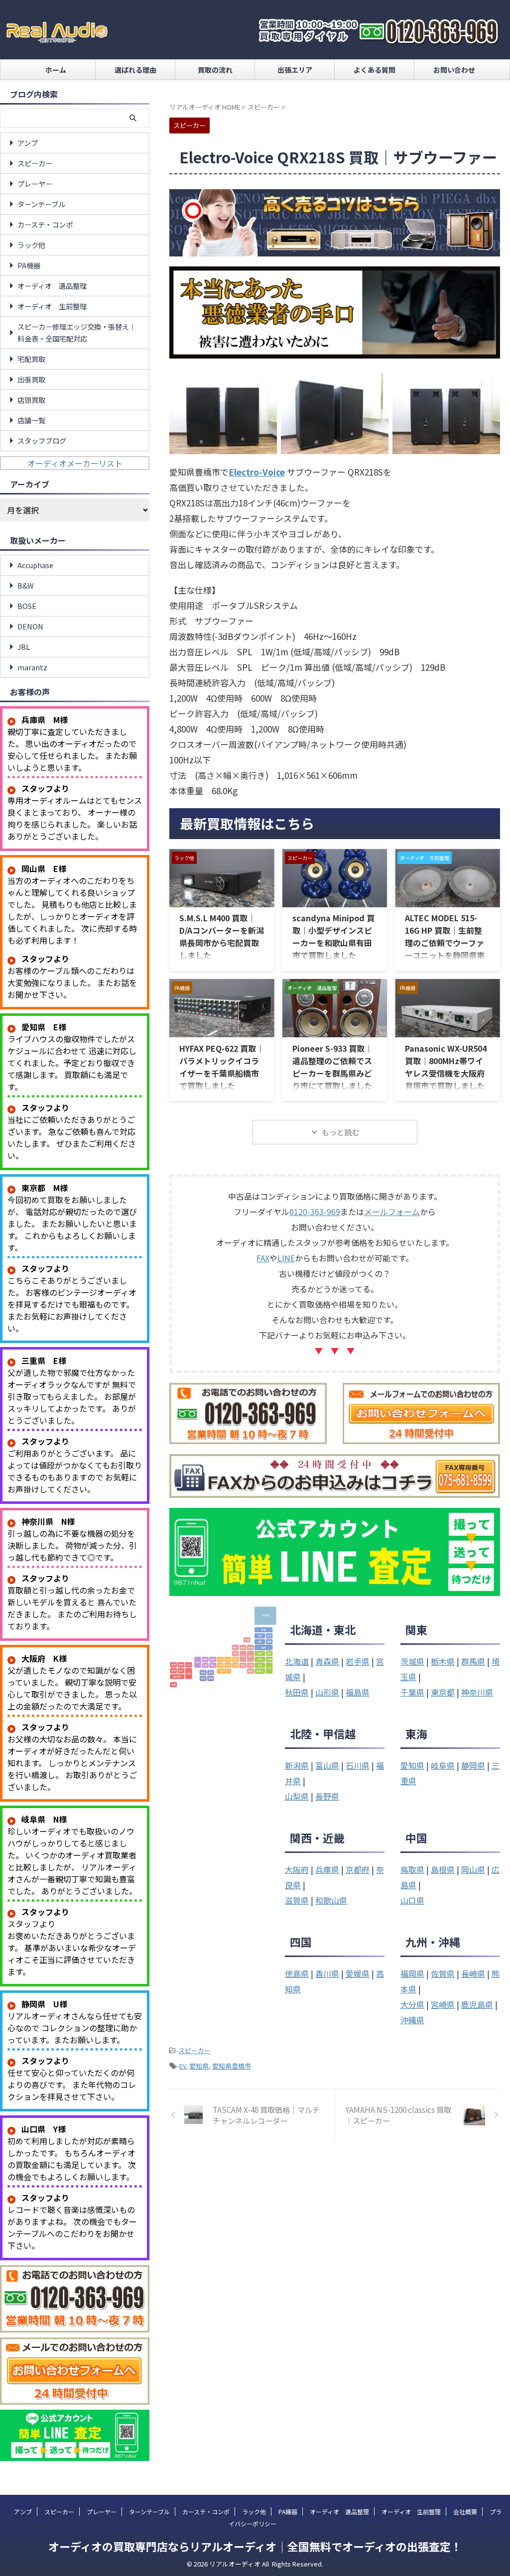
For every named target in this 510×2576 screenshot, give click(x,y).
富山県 (327, 1765)
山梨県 (297, 1796)
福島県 (358, 1692)
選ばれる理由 (135, 70)
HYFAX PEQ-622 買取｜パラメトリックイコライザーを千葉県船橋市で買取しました (222, 1067)
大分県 (412, 2004)
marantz (32, 667)
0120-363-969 (315, 1212)
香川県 (327, 1973)
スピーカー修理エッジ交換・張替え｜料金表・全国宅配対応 (77, 332)
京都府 (358, 1869)
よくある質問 (375, 70)
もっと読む (340, 1132)
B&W (26, 585)
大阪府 (297, 1869)
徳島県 (297, 1973)
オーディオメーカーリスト (75, 463)
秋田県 (297, 1692)
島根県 (443, 1869)
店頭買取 (31, 400)
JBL (24, 647)
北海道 (297, 1661)
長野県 (327, 1796)
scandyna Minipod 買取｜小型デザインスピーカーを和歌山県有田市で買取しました (333, 936)
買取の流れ (215, 70)
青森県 (327, 1661)
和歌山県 (331, 1900)
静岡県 (473, 1765)
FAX (263, 1258)
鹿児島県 (477, 2004)
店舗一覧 (31, 420)
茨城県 (412, 1661)
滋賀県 (297, 1900)
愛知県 (412, 1765)
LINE (286, 1258)
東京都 (443, 1692)
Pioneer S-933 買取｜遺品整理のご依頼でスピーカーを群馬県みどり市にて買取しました (332, 1067)
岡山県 (473, 1869)
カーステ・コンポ (45, 224)
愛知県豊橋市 (232, 2066)
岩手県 (358, 1661)
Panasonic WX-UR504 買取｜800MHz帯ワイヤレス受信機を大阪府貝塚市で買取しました (446, 1067)
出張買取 (31, 379)
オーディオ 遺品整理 (52, 286)
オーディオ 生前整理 (52, 306)
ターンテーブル (41, 204)
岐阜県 (443, 1765)
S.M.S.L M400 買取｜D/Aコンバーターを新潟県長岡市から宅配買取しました (222, 936)
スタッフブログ (42, 440)
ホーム (56, 70)
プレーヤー (35, 184)
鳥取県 (412, 1869)
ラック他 (31, 245)
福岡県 (412, 1973)
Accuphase (35, 565)
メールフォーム (392, 1212)
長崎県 (473, 1973)
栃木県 (443, 1661)
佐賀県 (443, 1973)
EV (183, 2066)
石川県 (358, 1765)
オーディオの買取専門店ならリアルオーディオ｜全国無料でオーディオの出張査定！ (255, 2546)
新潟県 (297, 1765)
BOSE (27, 606)
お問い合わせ (454, 70)
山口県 (412, 1900)
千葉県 (412, 1692)
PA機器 (29, 265)
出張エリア (295, 70)
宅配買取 (31, 359)
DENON (30, 626)
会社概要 (465, 2512)
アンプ (28, 143)
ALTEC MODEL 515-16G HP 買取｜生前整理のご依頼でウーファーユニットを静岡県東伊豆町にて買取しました (445, 949)
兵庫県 (327, 1869)
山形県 (327, 1692)
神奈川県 (477, 1692)
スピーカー (194, 2050)
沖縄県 (412, 2020)
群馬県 (473, 1661)
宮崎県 (443, 2004)
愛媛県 (358, 1973)
